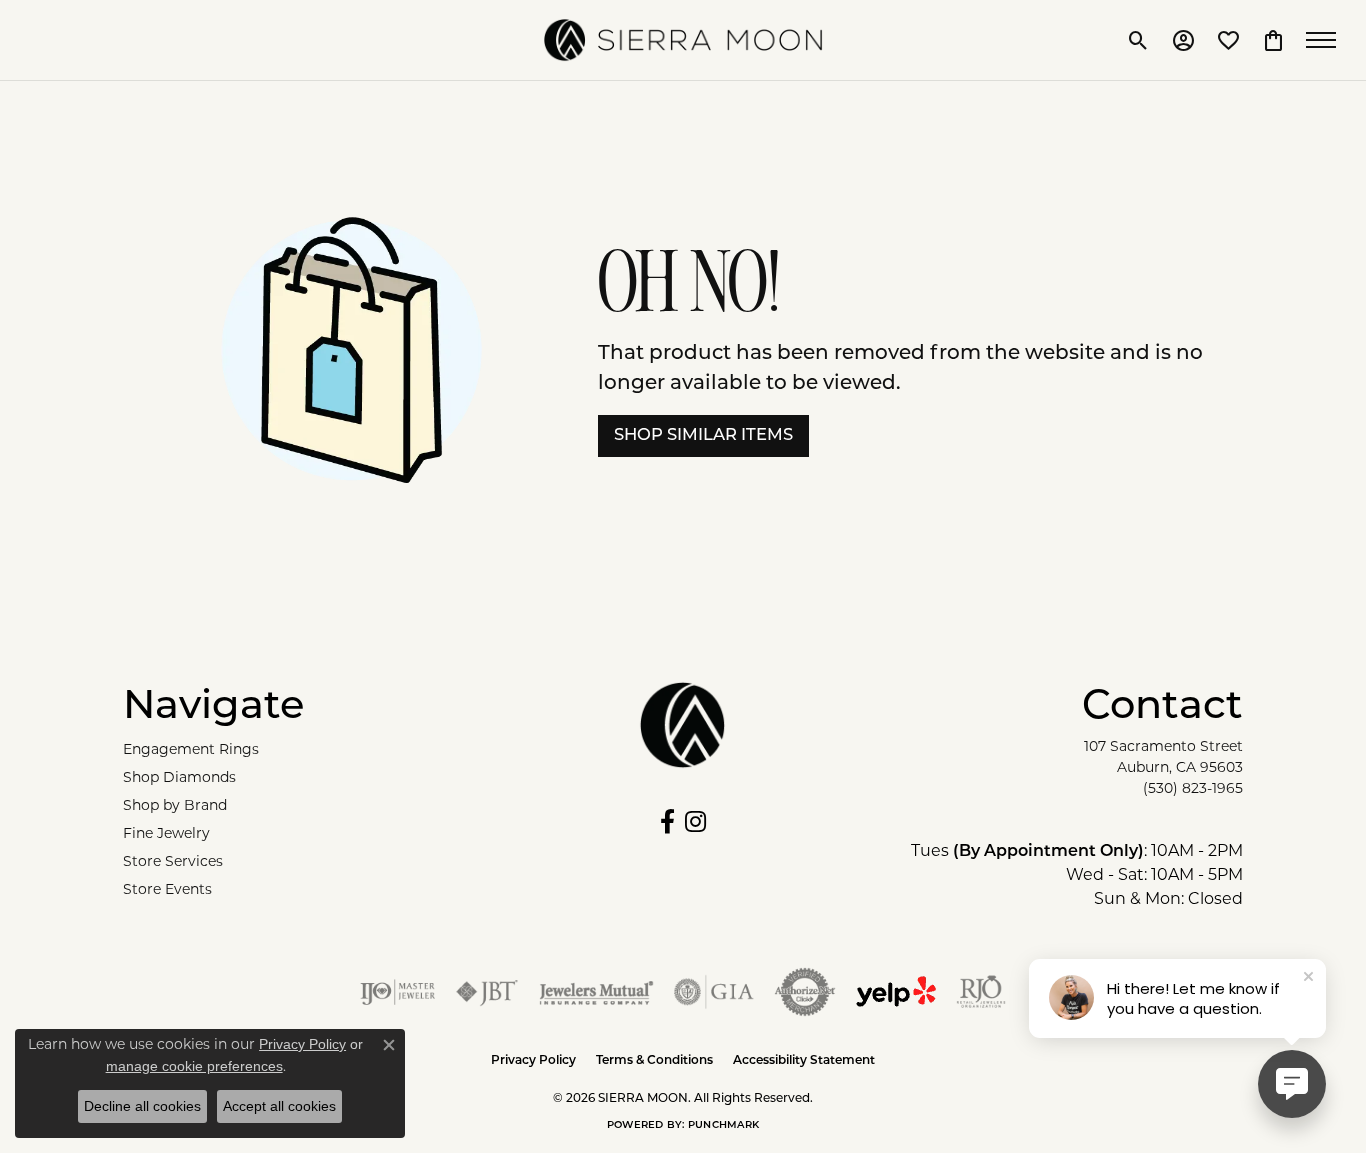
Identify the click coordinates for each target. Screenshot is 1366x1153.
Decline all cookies (142, 1106)
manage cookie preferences (194, 1066)
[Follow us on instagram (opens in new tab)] (695, 822)
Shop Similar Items (703, 436)
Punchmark (723, 1125)
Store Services (173, 862)
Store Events (167, 890)
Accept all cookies (279, 1106)
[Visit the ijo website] (397, 992)
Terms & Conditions (654, 1061)
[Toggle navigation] (1326, 40)
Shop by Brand (175, 806)
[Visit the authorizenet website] (805, 992)
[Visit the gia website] (714, 992)
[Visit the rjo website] (981, 992)
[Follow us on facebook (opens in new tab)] (667, 822)
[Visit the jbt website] (487, 992)
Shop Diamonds (179, 778)
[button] (1138, 40)
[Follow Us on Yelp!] (896, 992)
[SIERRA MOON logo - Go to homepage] (683, 40)
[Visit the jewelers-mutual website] (596, 992)
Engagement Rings (191, 750)
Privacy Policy (533, 1061)
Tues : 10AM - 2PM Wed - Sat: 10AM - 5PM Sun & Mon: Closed (1077, 876)
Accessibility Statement (804, 1061)
